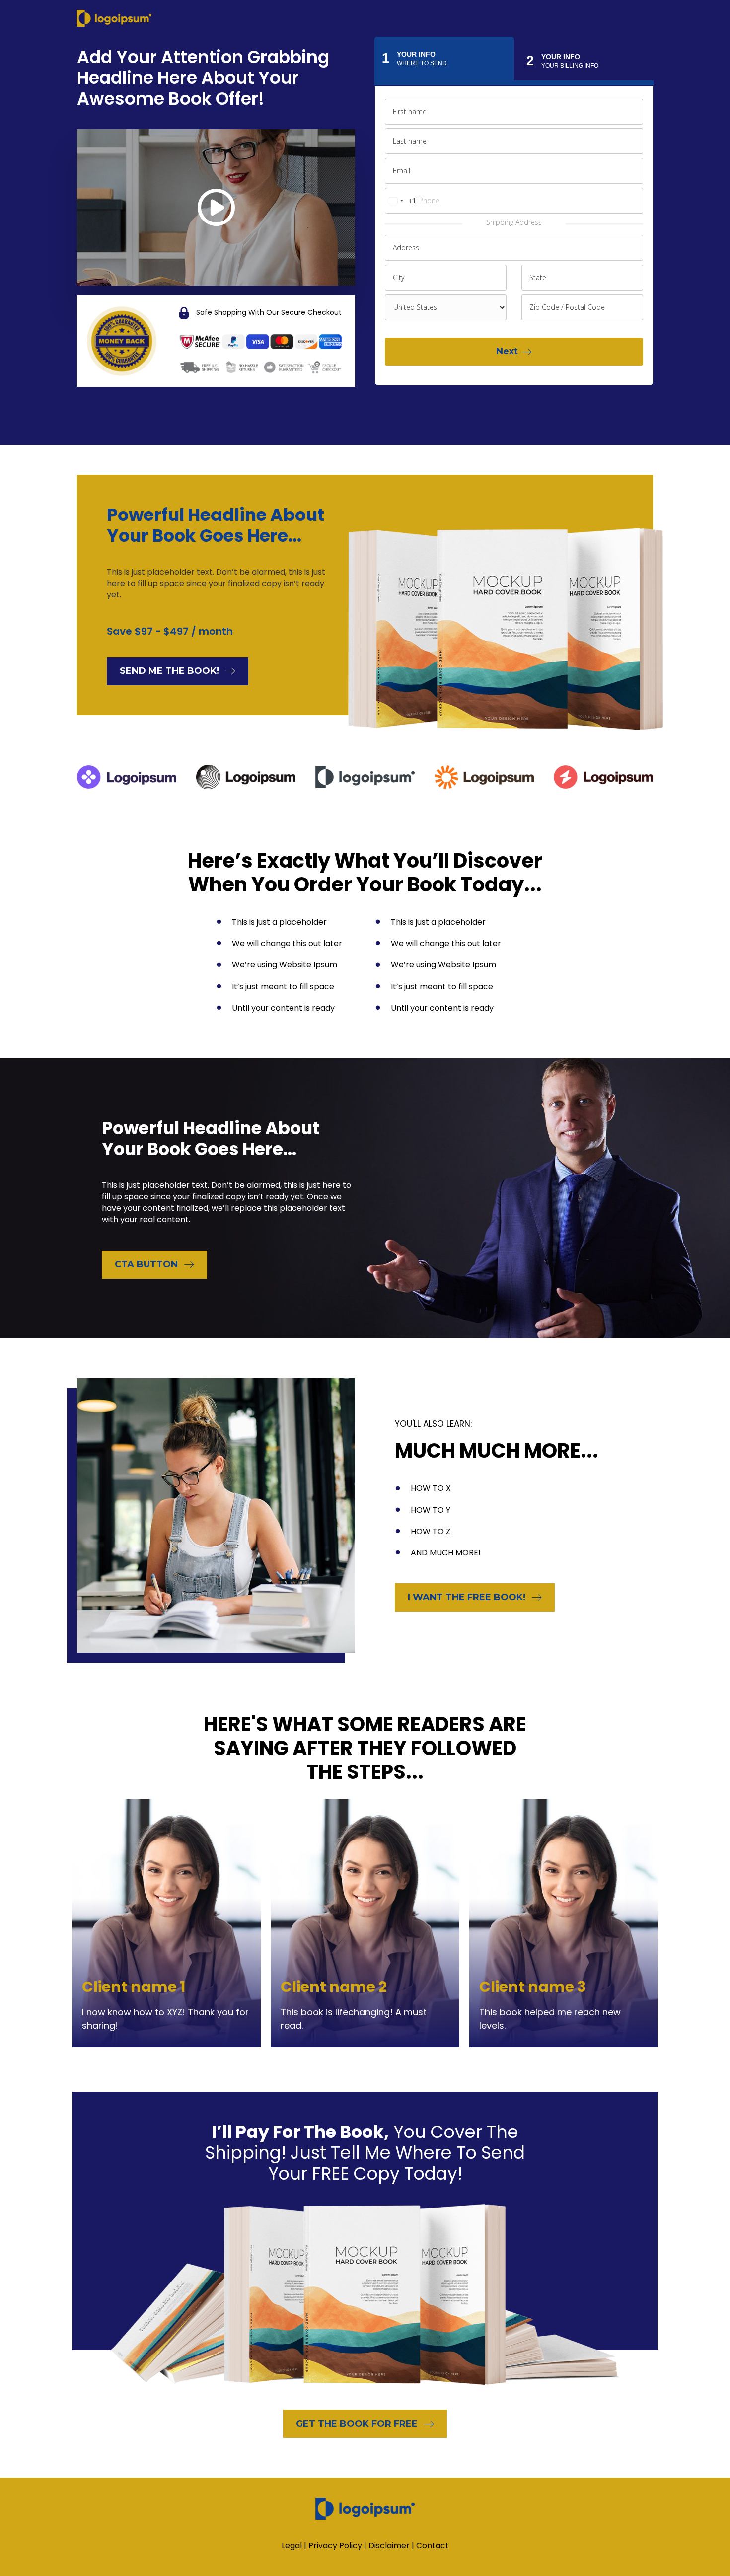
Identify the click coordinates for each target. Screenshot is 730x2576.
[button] (178, 671)
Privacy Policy (335, 2545)
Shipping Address (514, 222)
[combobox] (401, 201)
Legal (292, 2545)
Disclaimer (389, 2545)
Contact (433, 2545)
